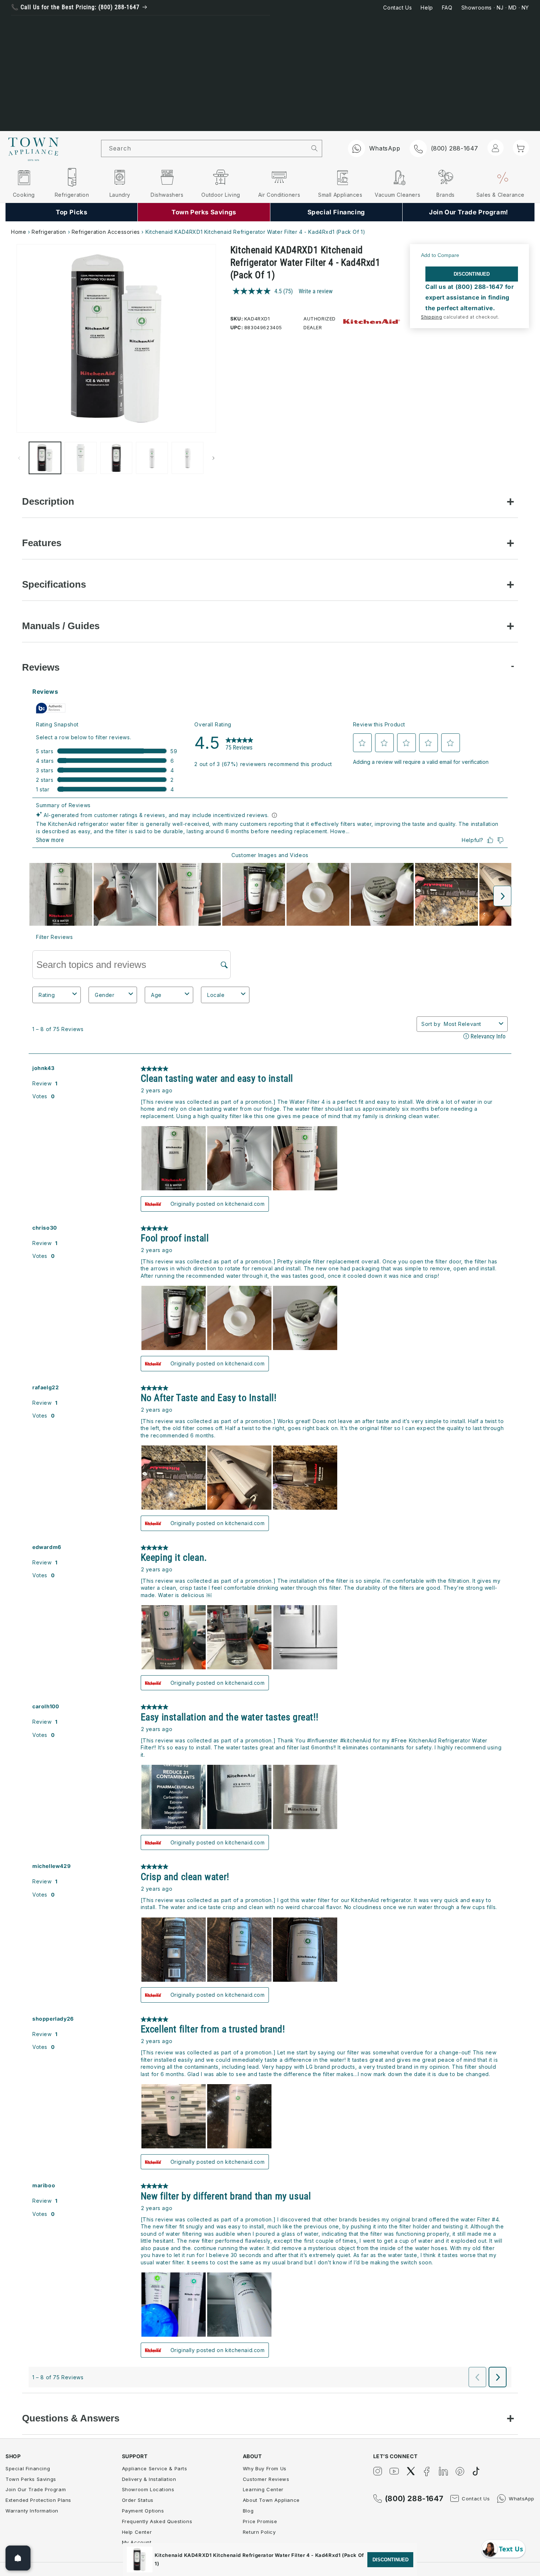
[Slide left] (19, 458)
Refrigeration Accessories (106, 232)
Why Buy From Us (265, 2468)
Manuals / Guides (61, 626)
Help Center (137, 2532)
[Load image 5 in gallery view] (188, 458)
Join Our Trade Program (36, 2489)
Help (427, 8)
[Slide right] (213, 458)
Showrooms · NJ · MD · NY (495, 8)
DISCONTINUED (472, 274)
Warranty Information (32, 2511)
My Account (137, 2542)
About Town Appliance (271, 2500)
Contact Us (397, 8)
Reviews (41, 667)
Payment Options (143, 2511)
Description (48, 501)
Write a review (316, 291)
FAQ (447, 8)
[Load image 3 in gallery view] (116, 458)
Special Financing (28, 2468)
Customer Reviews (266, 2479)
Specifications (54, 584)
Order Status (138, 2500)
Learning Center (263, 2489)
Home (19, 232)
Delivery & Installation (149, 2479)
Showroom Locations (148, 2489)
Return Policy (259, 2532)
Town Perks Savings (31, 2479)
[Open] (18, 2558)
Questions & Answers (71, 2418)
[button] (521, 148)
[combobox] (204, 148)
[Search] (314, 148)
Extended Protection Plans (38, 2500)
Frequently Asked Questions (157, 2521)
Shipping (432, 317)
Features (42, 543)
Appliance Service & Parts (155, 2468)
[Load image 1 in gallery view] (45, 458)
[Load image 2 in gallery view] (81, 458)
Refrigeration (49, 232)
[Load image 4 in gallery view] (152, 458)
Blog (248, 2511)
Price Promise (260, 2521)
